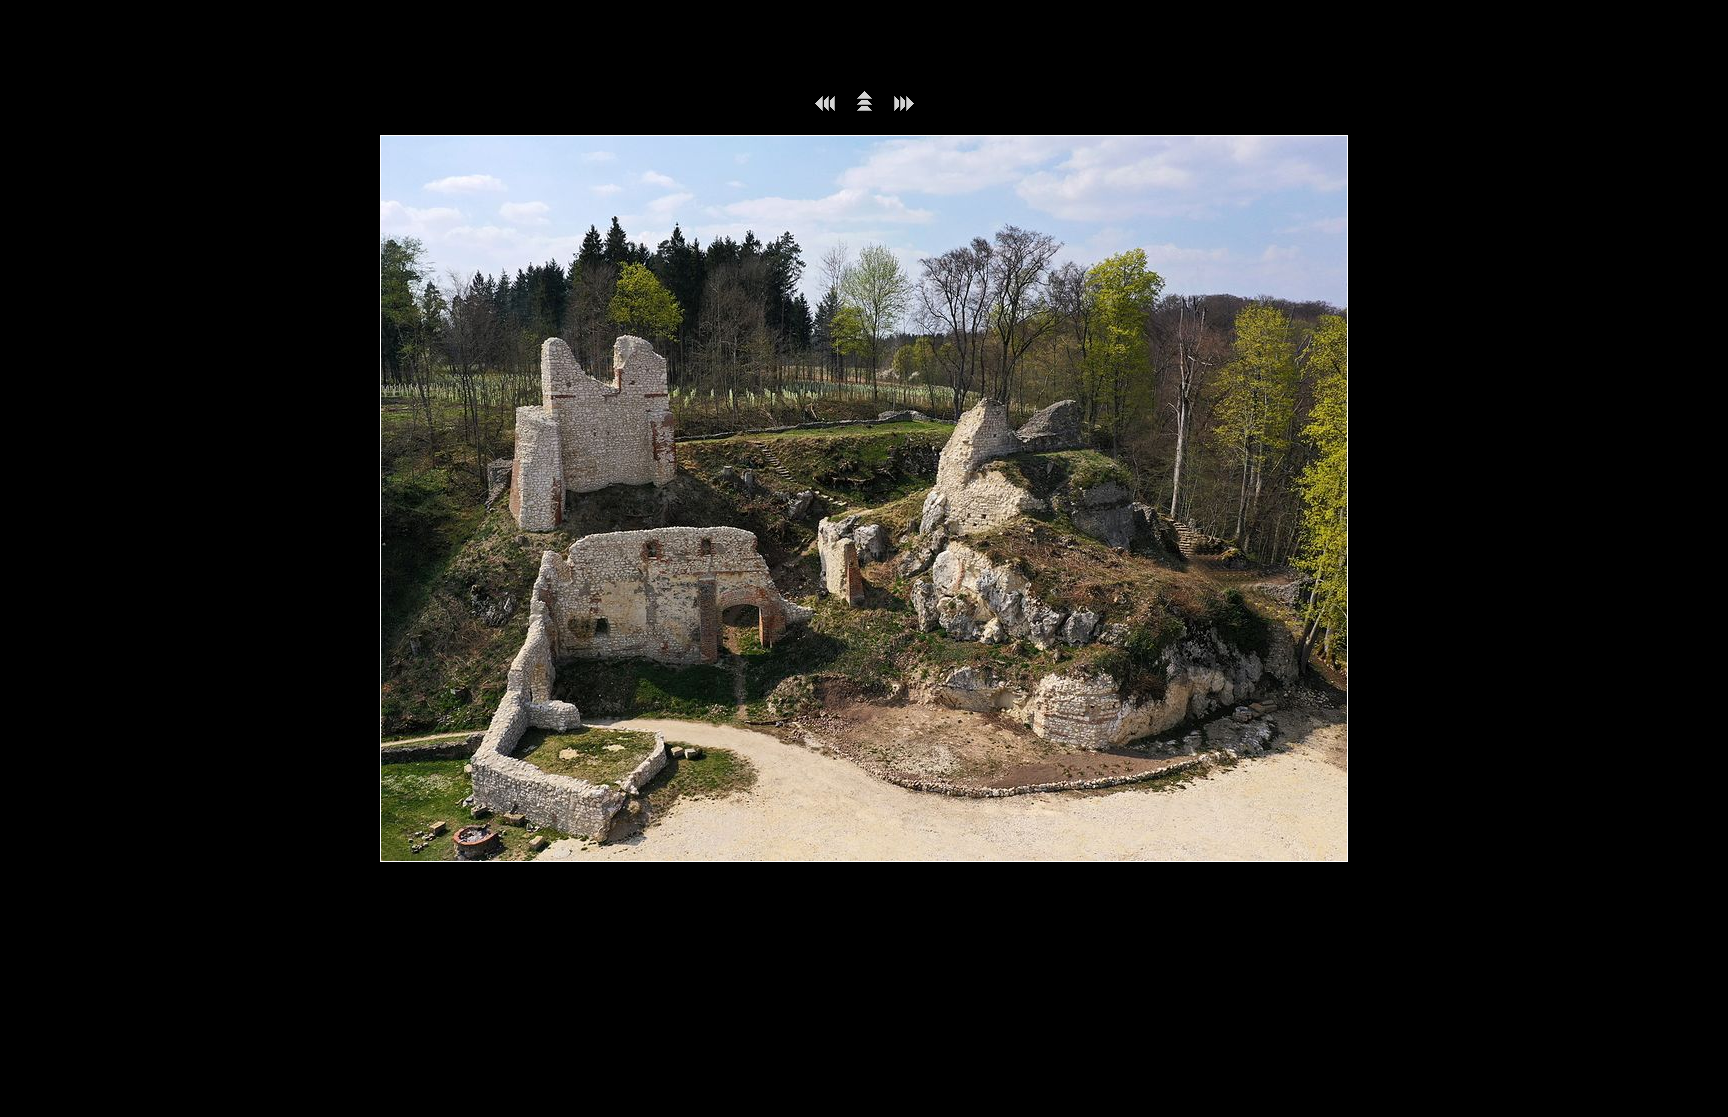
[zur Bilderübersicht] (864, 107)
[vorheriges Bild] (825, 107)
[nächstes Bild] (904, 107)
